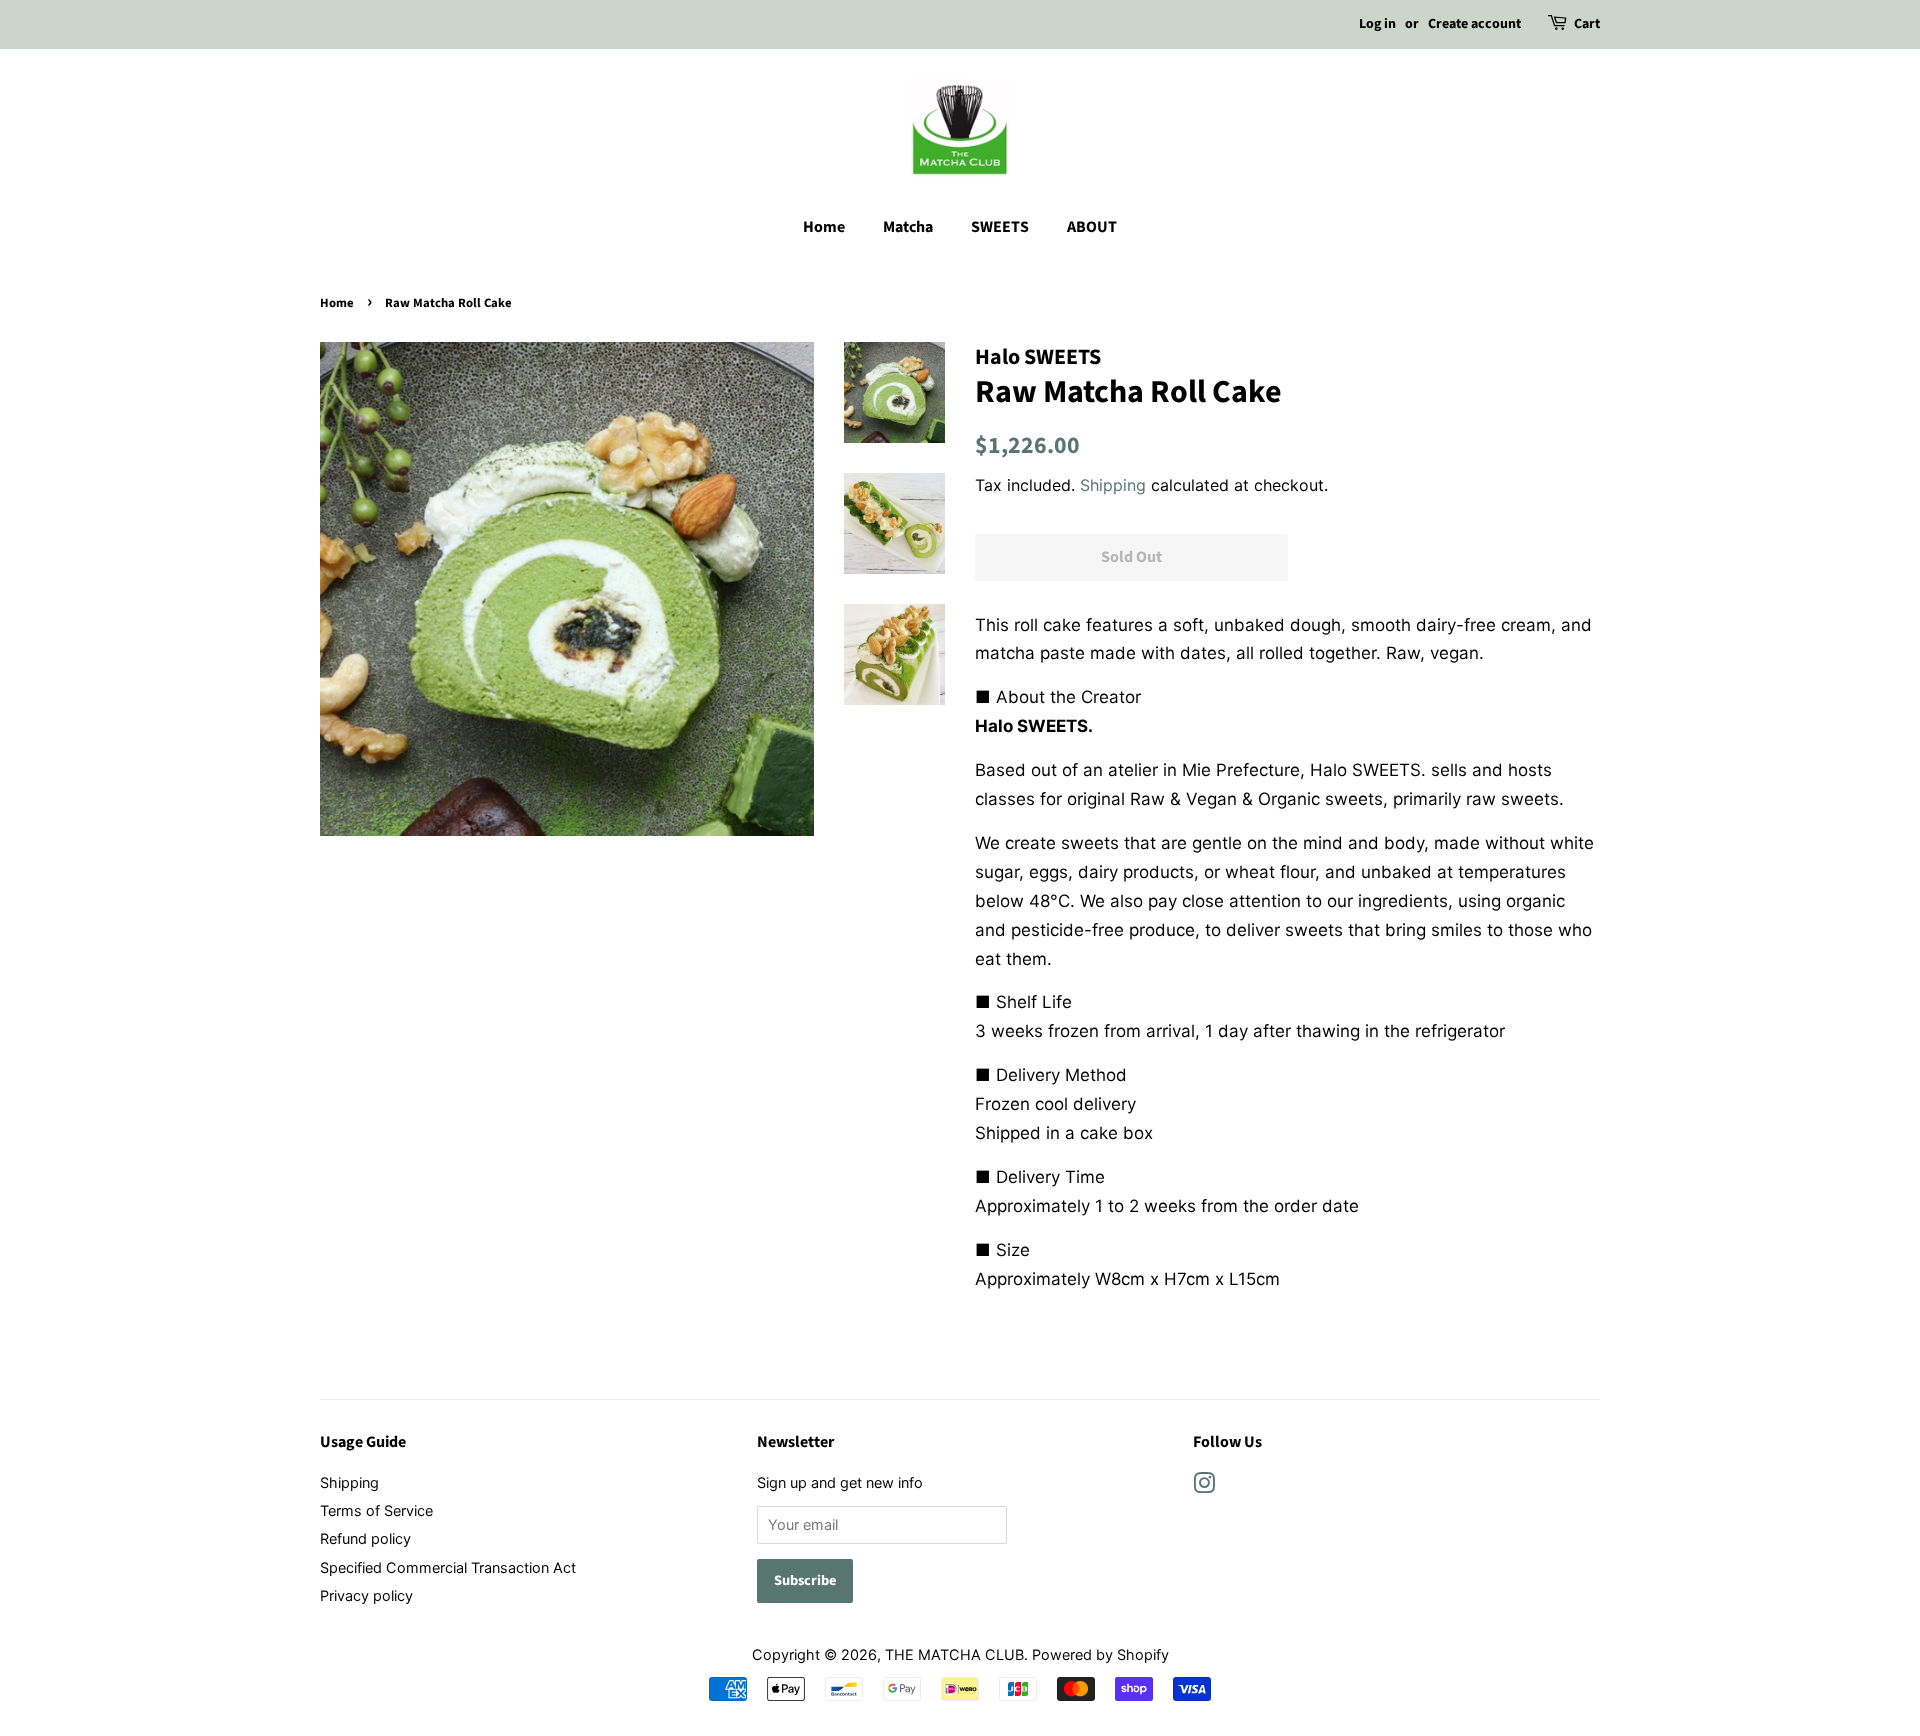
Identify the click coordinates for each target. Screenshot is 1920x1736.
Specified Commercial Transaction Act (448, 1567)
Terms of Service (376, 1510)
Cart (1587, 24)
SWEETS (1000, 227)
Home (824, 227)
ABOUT (1092, 227)
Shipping (1113, 485)
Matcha (908, 227)
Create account (1474, 24)
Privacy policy (366, 1595)
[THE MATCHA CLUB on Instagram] (1204, 1486)
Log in (1377, 24)
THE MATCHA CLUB (954, 1654)
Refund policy (365, 1538)
